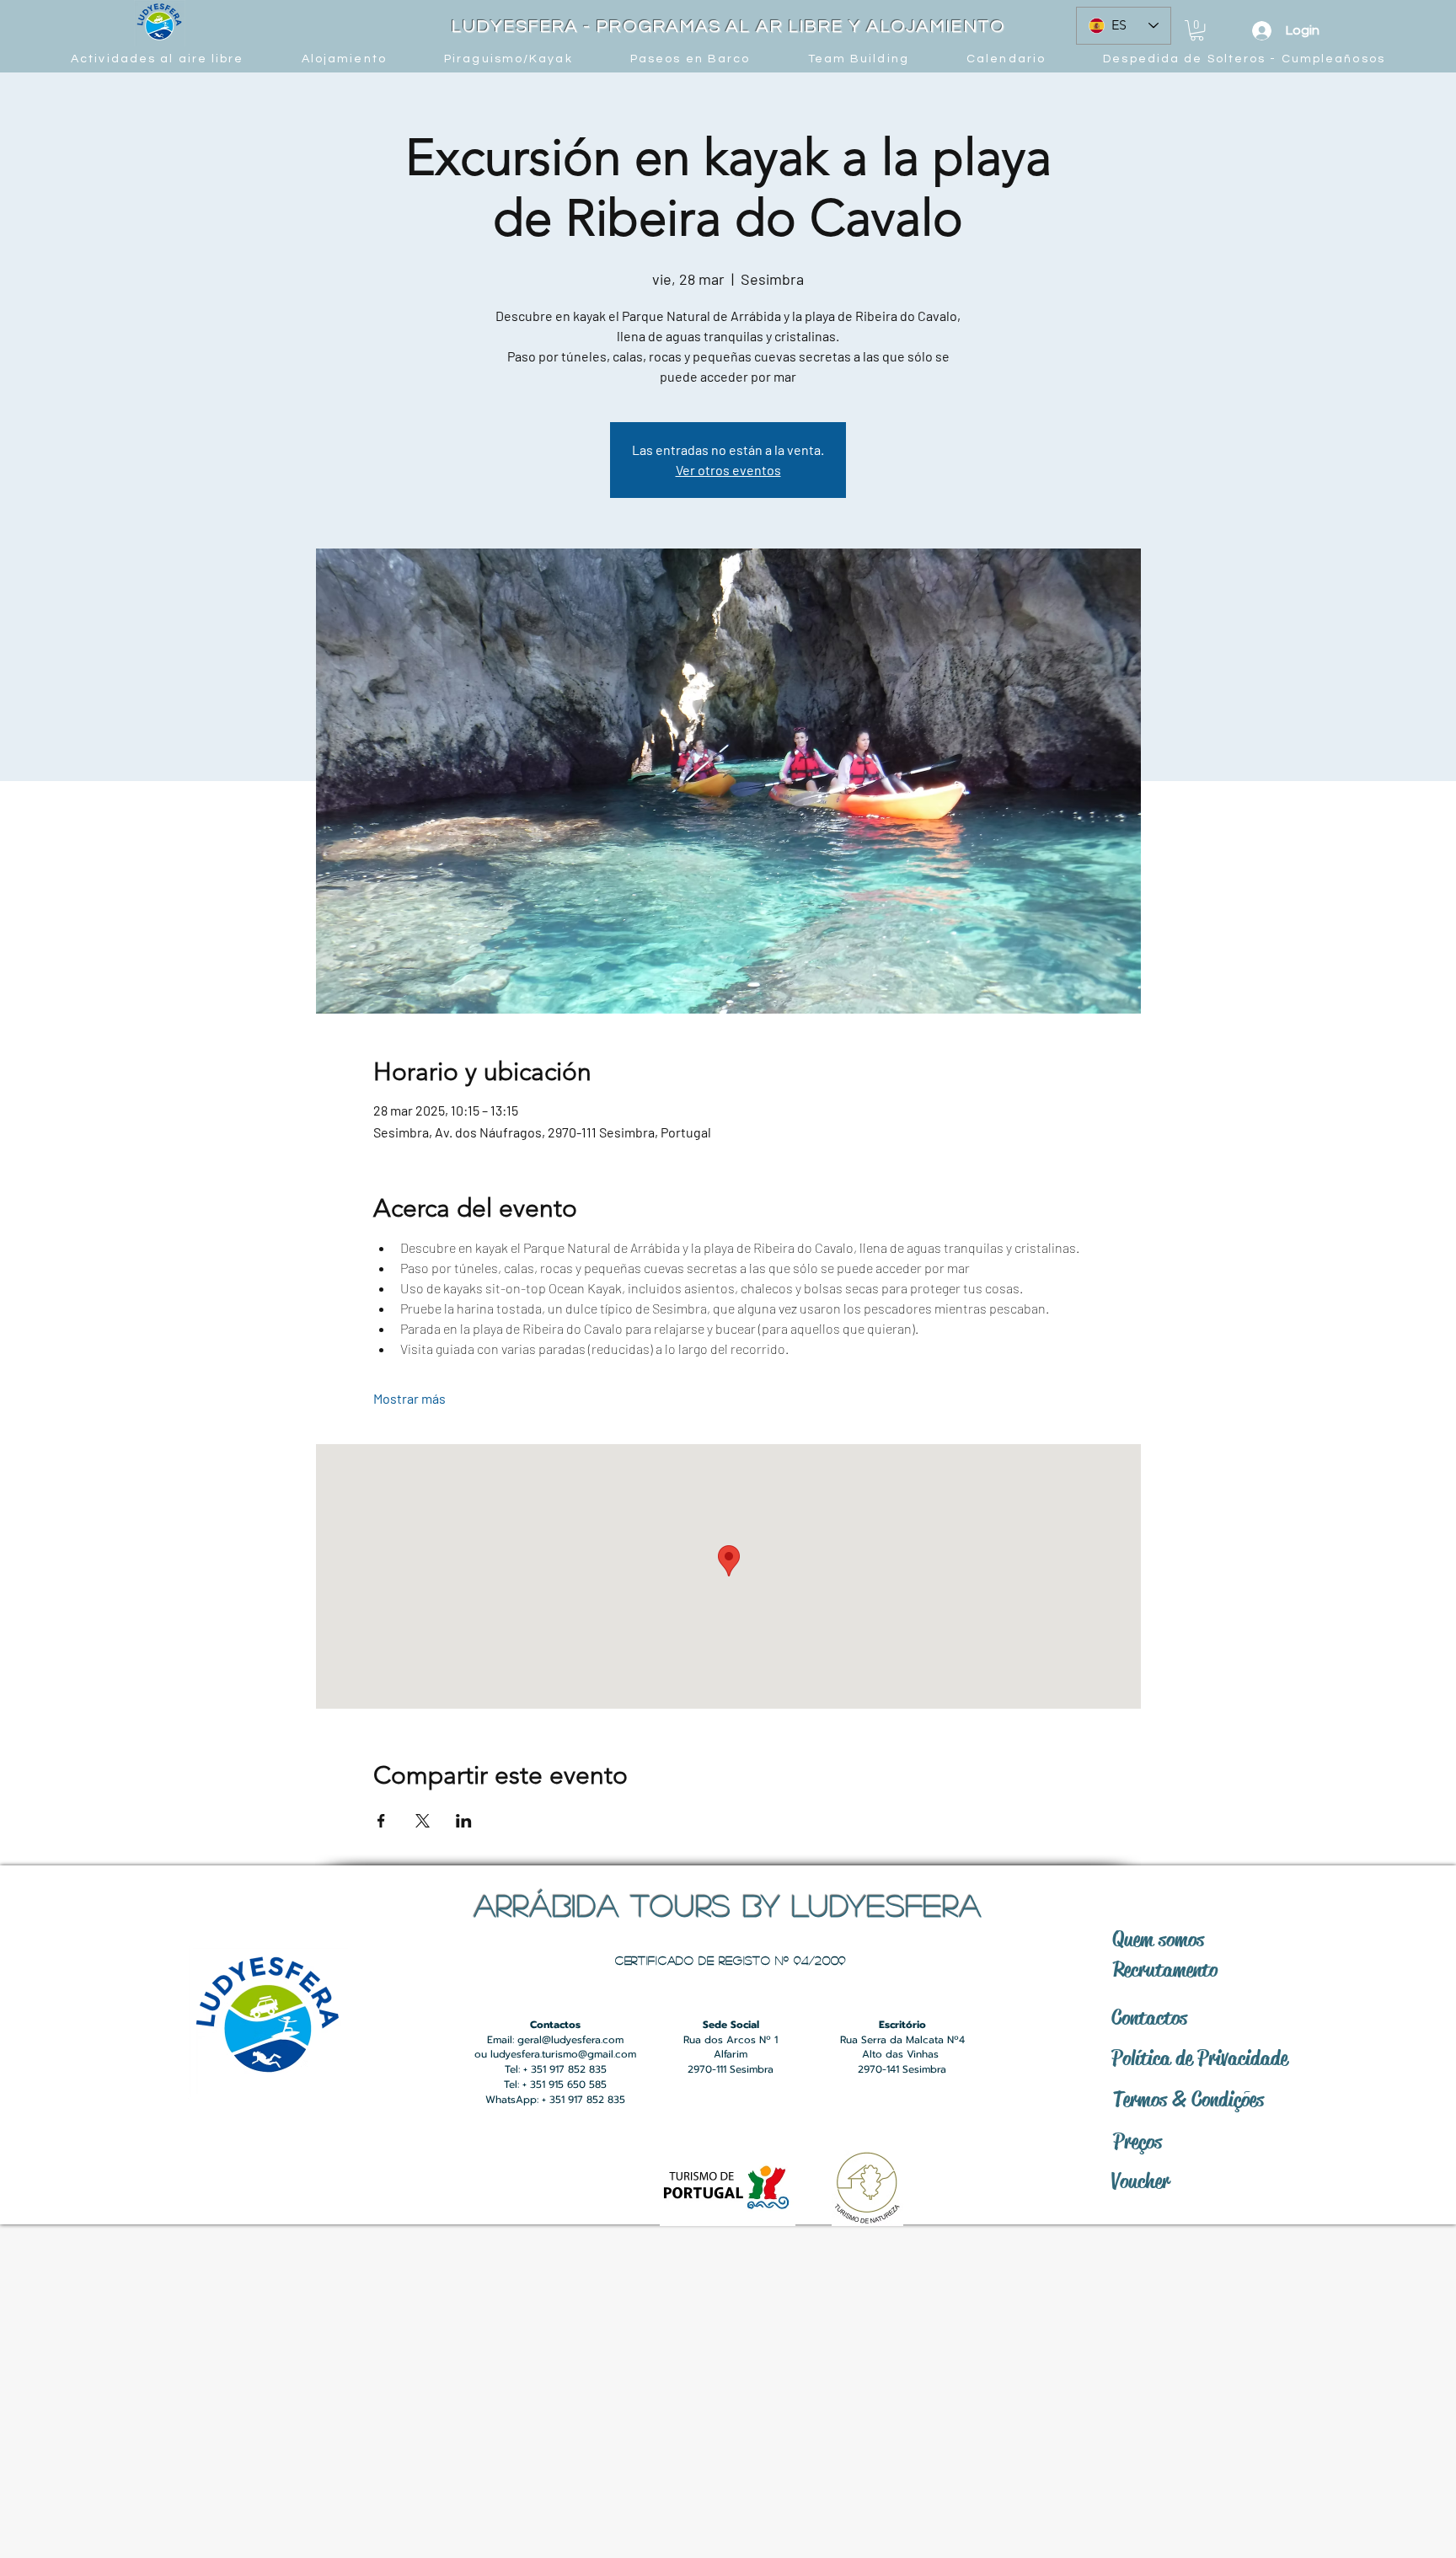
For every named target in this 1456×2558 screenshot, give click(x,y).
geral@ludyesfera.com (570, 2040)
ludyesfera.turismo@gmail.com (563, 2054)
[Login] (1261, 31)
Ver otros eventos (728, 470)
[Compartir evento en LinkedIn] (464, 1821)
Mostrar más (409, 1398)
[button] (1197, 30)
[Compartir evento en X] (423, 1821)
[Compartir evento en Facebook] (381, 1821)
